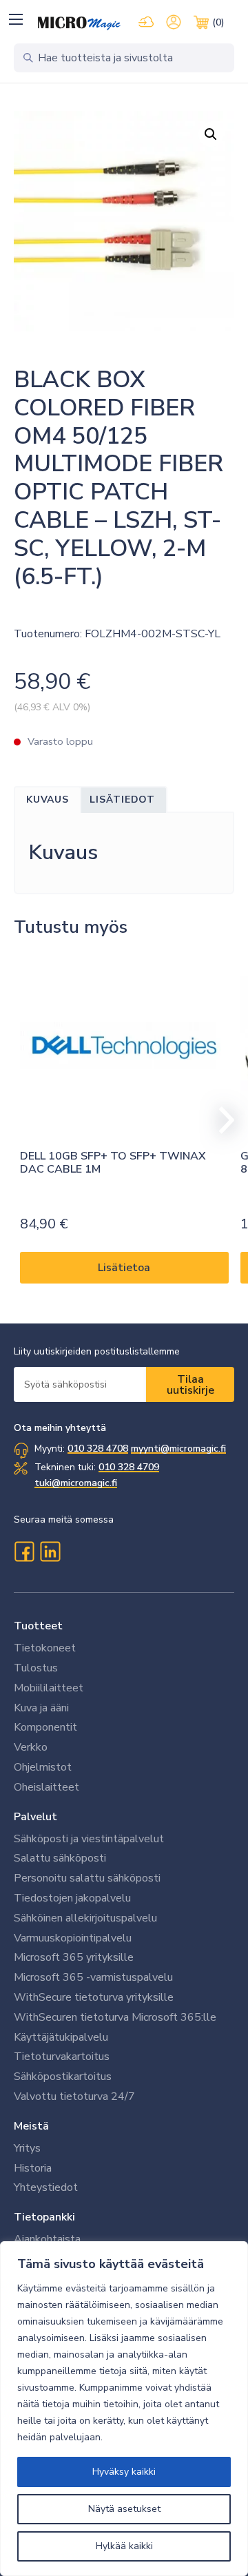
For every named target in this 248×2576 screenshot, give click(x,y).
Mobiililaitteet (49, 1688)
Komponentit (45, 1727)
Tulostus (36, 1668)
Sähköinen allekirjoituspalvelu (85, 1918)
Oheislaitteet (46, 1787)
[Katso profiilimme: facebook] (24, 1552)
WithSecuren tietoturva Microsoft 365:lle (115, 2017)
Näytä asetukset (124, 2509)
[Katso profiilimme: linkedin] (50, 1552)
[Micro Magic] (79, 23)
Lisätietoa (124, 1268)
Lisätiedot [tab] (122, 800)
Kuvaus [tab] (48, 800)
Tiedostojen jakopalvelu (72, 1898)
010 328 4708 (98, 1449)
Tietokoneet (45, 1648)
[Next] (220, 1120)
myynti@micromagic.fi (178, 1449)
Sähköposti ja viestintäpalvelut (89, 1839)
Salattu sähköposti (60, 1858)
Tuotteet (38, 1626)
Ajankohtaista (47, 2239)
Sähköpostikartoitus (63, 2077)
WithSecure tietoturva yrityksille (94, 1997)
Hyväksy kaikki (124, 2472)
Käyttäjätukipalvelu (61, 2037)
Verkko (31, 1747)
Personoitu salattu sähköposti (87, 1878)
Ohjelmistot (43, 1767)
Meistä (31, 2126)
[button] (15, 19)
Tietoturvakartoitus (62, 2057)
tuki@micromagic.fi (76, 1483)
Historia (33, 2168)
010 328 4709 (129, 1467)
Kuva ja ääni (41, 1708)
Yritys (27, 2148)
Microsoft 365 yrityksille (74, 1957)
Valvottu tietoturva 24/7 (74, 2096)
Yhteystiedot (46, 2187)
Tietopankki (44, 2217)
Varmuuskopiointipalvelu (73, 1938)
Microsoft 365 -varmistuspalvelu (93, 1977)
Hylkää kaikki (124, 2546)
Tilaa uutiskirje (190, 1385)
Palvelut (35, 1817)
